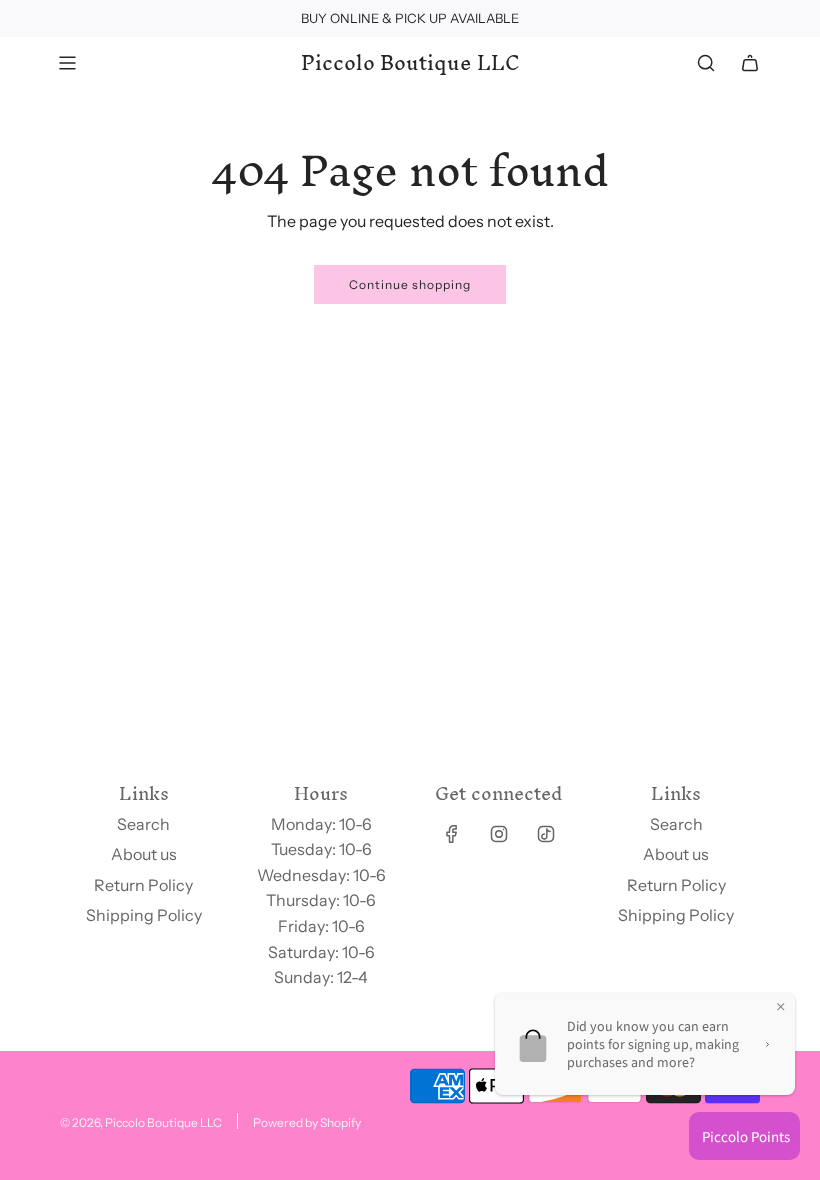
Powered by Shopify (307, 1122)
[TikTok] (546, 834)
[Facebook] (452, 834)
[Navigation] (67, 63)
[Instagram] (499, 834)
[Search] (706, 63)
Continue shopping (410, 284)
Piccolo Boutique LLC (410, 63)
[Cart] (750, 63)
